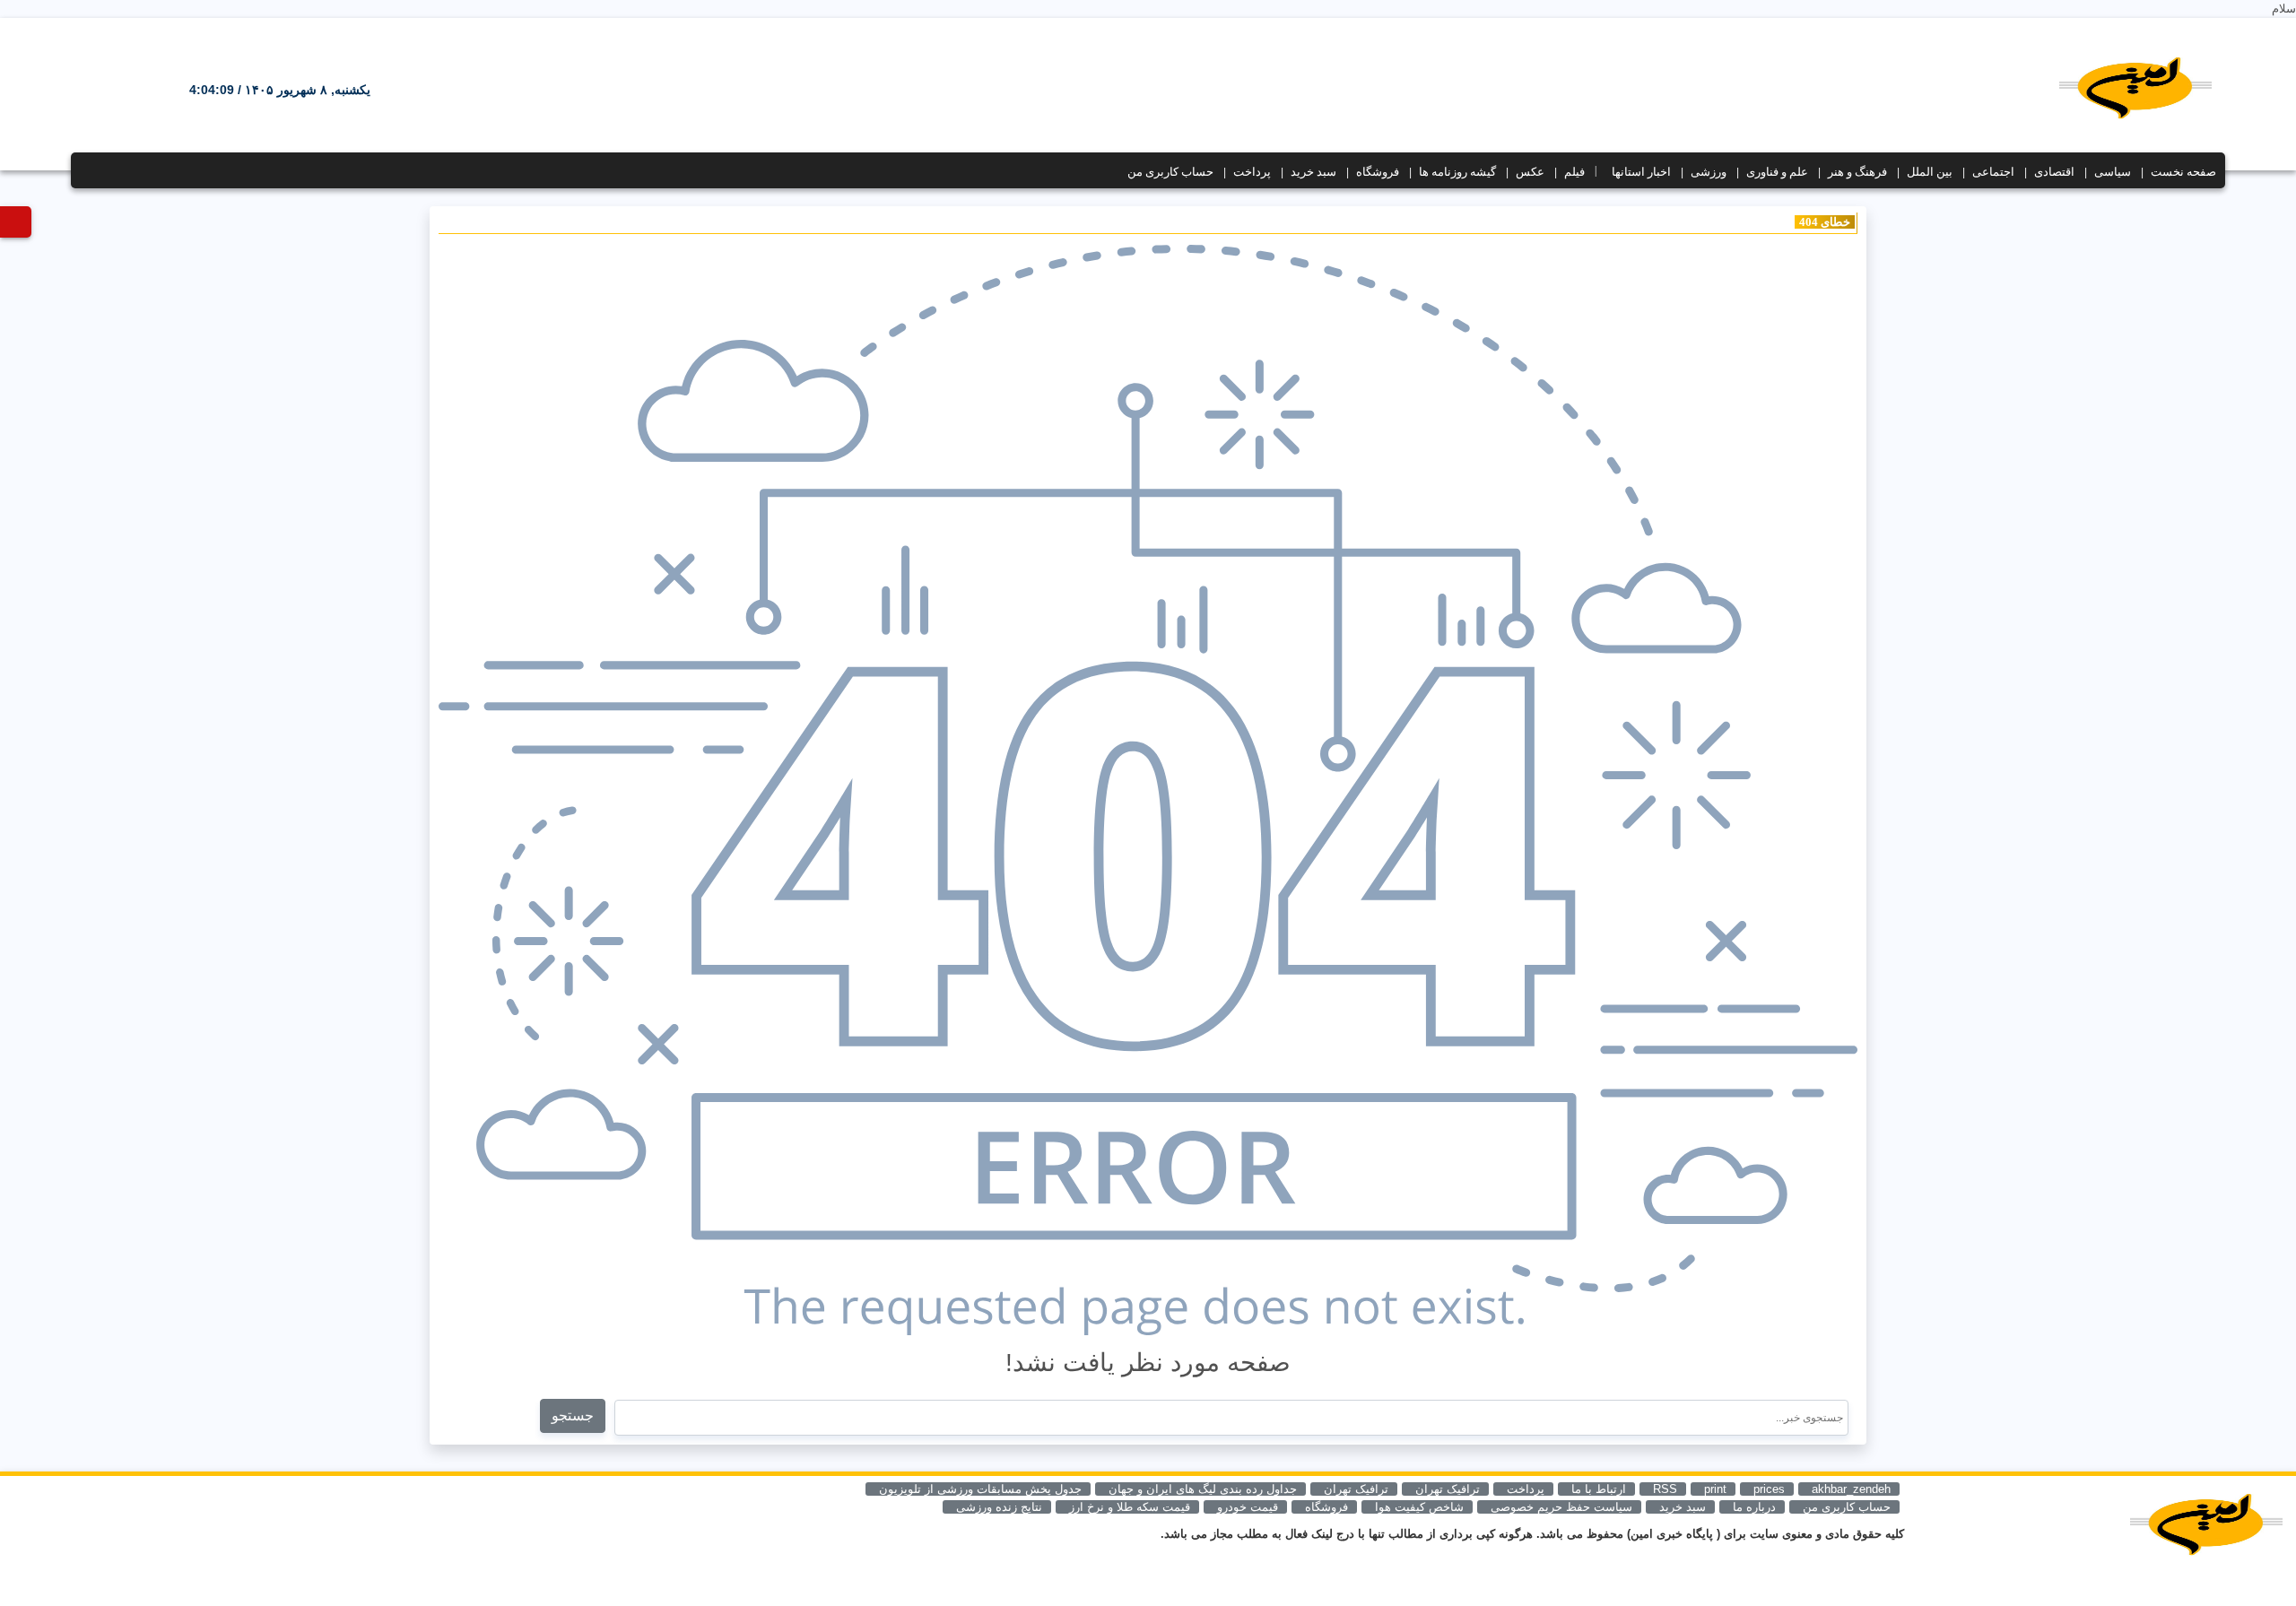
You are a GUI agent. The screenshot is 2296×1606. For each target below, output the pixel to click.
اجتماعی (1993, 172)
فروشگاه (1378, 172)
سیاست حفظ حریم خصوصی (1561, 1507)
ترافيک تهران (1448, 1489)
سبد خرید (1313, 172)
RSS (1665, 1489)
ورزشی (1709, 172)
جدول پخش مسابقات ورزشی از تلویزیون (980, 1489)
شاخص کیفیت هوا (1419, 1507)
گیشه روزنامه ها (1457, 172)
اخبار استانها (1641, 172)
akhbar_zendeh (1851, 1489)
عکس (1530, 172)
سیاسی (2113, 172)
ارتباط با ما (1599, 1489)
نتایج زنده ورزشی (999, 1507)
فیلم (1574, 172)
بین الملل (1930, 172)
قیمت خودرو (1248, 1507)
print (1715, 1489)
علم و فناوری (1777, 172)
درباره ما (1754, 1507)
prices (1769, 1489)
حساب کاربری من (1170, 172)
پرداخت (1252, 172)
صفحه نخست (2183, 172)
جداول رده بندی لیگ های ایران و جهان (1203, 1489)
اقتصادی (2054, 172)
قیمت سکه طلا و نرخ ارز (1130, 1507)
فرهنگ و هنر (1857, 172)
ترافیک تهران (1356, 1489)
